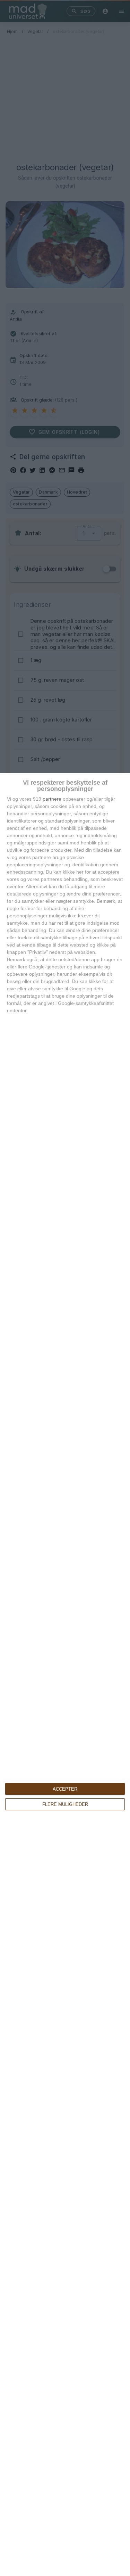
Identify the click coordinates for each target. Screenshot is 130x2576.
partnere (52, 799)
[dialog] (65, 1674)
